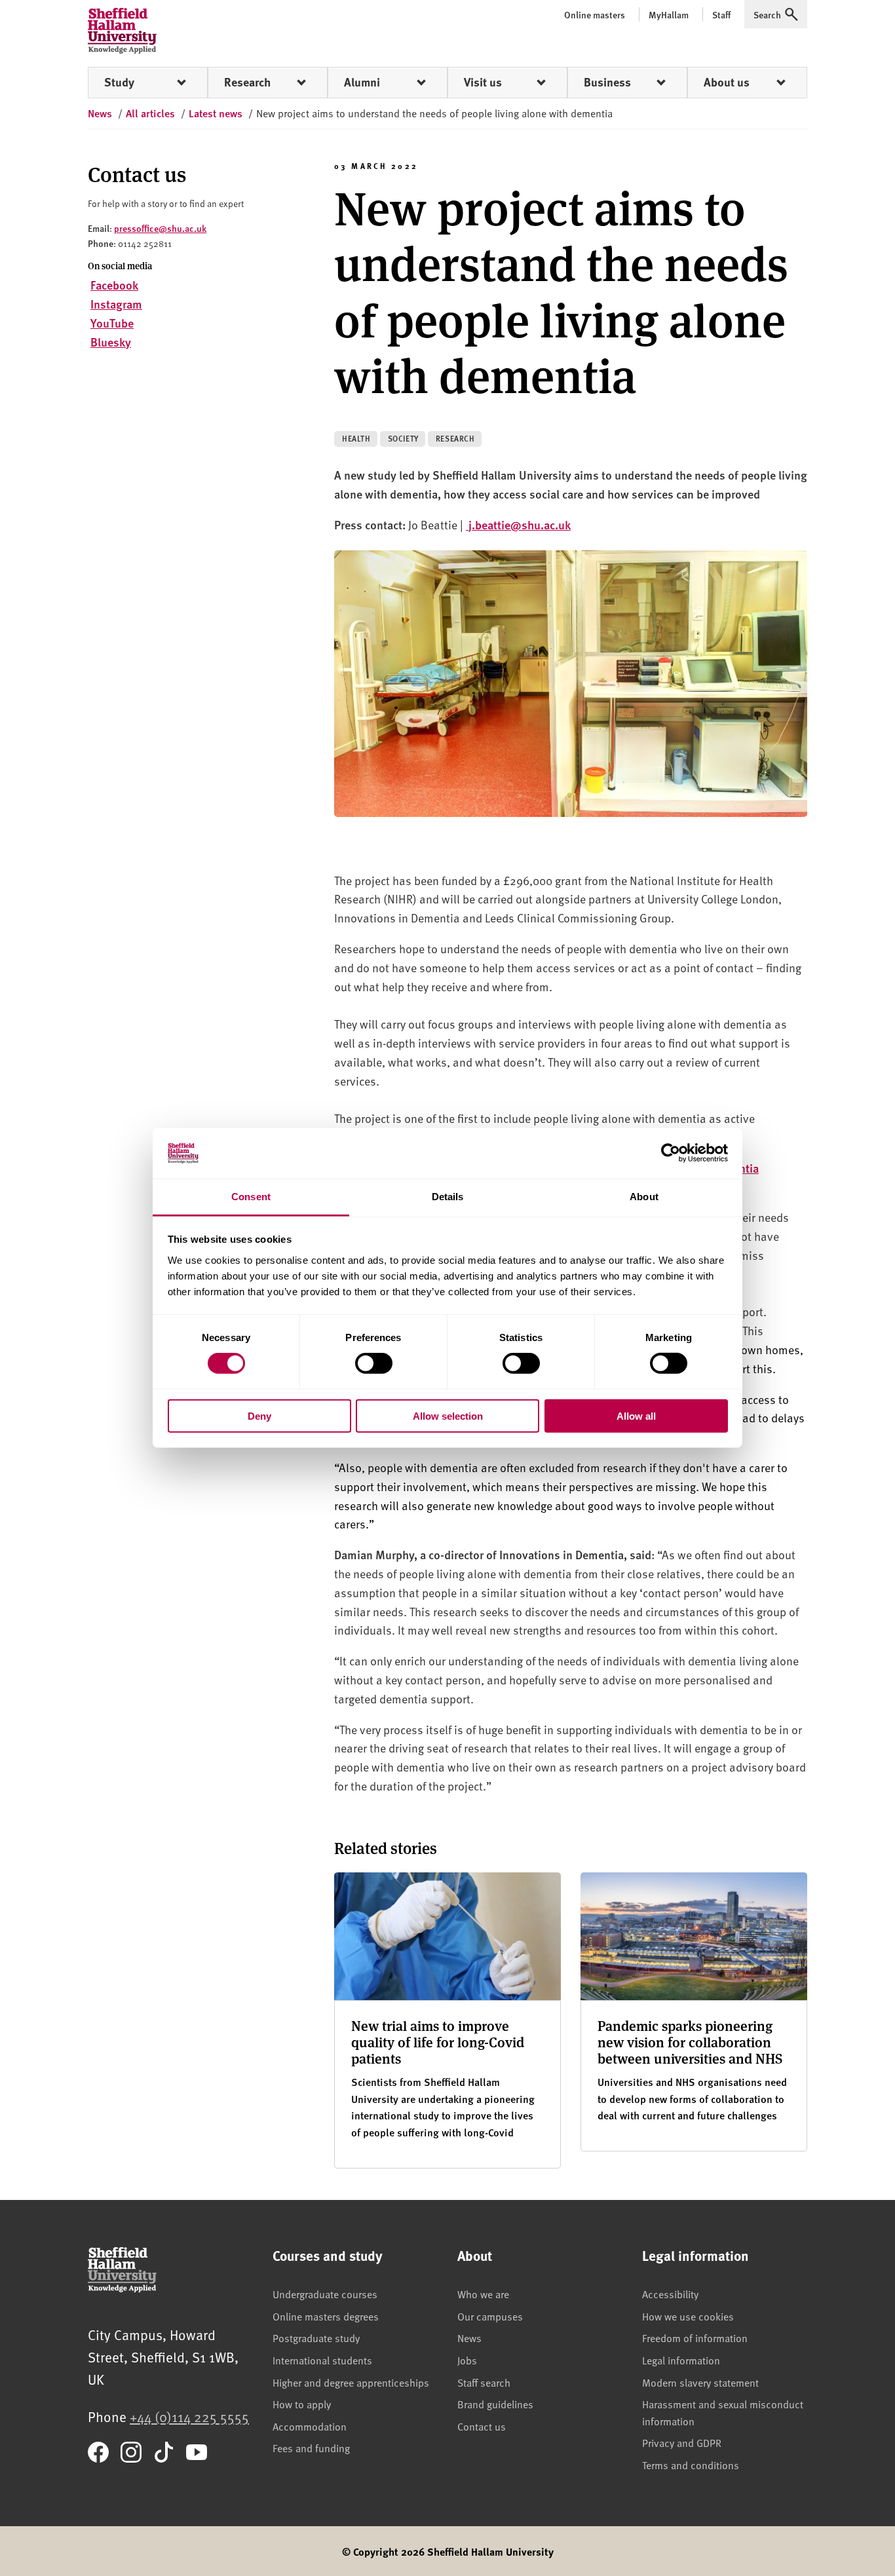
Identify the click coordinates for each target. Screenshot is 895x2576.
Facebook (114, 285)
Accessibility (670, 2294)
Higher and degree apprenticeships (351, 2382)
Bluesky (111, 342)
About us (727, 82)
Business (607, 82)
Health (356, 439)
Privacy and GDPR (682, 2442)
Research (247, 82)
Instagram (116, 304)
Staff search (484, 2382)
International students (322, 2360)
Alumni (362, 82)
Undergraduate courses (325, 2294)
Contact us (482, 2426)
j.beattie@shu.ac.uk (520, 524)
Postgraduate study (316, 2338)
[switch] (374, 1363)
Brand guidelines (495, 2404)
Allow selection (448, 1415)
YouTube (112, 323)
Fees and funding (311, 2448)
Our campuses (490, 2316)
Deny (259, 1415)
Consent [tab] (251, 1197)
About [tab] (644, 1197)
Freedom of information (695, 2338)
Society (403, 439)
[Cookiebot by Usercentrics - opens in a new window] (671, 1153)
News (469, 2338)
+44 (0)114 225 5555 (189, 2416)
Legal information (681, 2360)
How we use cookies (688, 2316)
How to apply (302, 2404)
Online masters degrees (326, 2316)
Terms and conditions (691, 2465)
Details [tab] (448, 1197)
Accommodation (310, 2426)
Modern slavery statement (700, 2382)
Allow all (636, 1415)
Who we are (483, 2294)
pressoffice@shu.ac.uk (160, 228)
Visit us (483, 82)
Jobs (467, 2360)
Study (119, 82)
